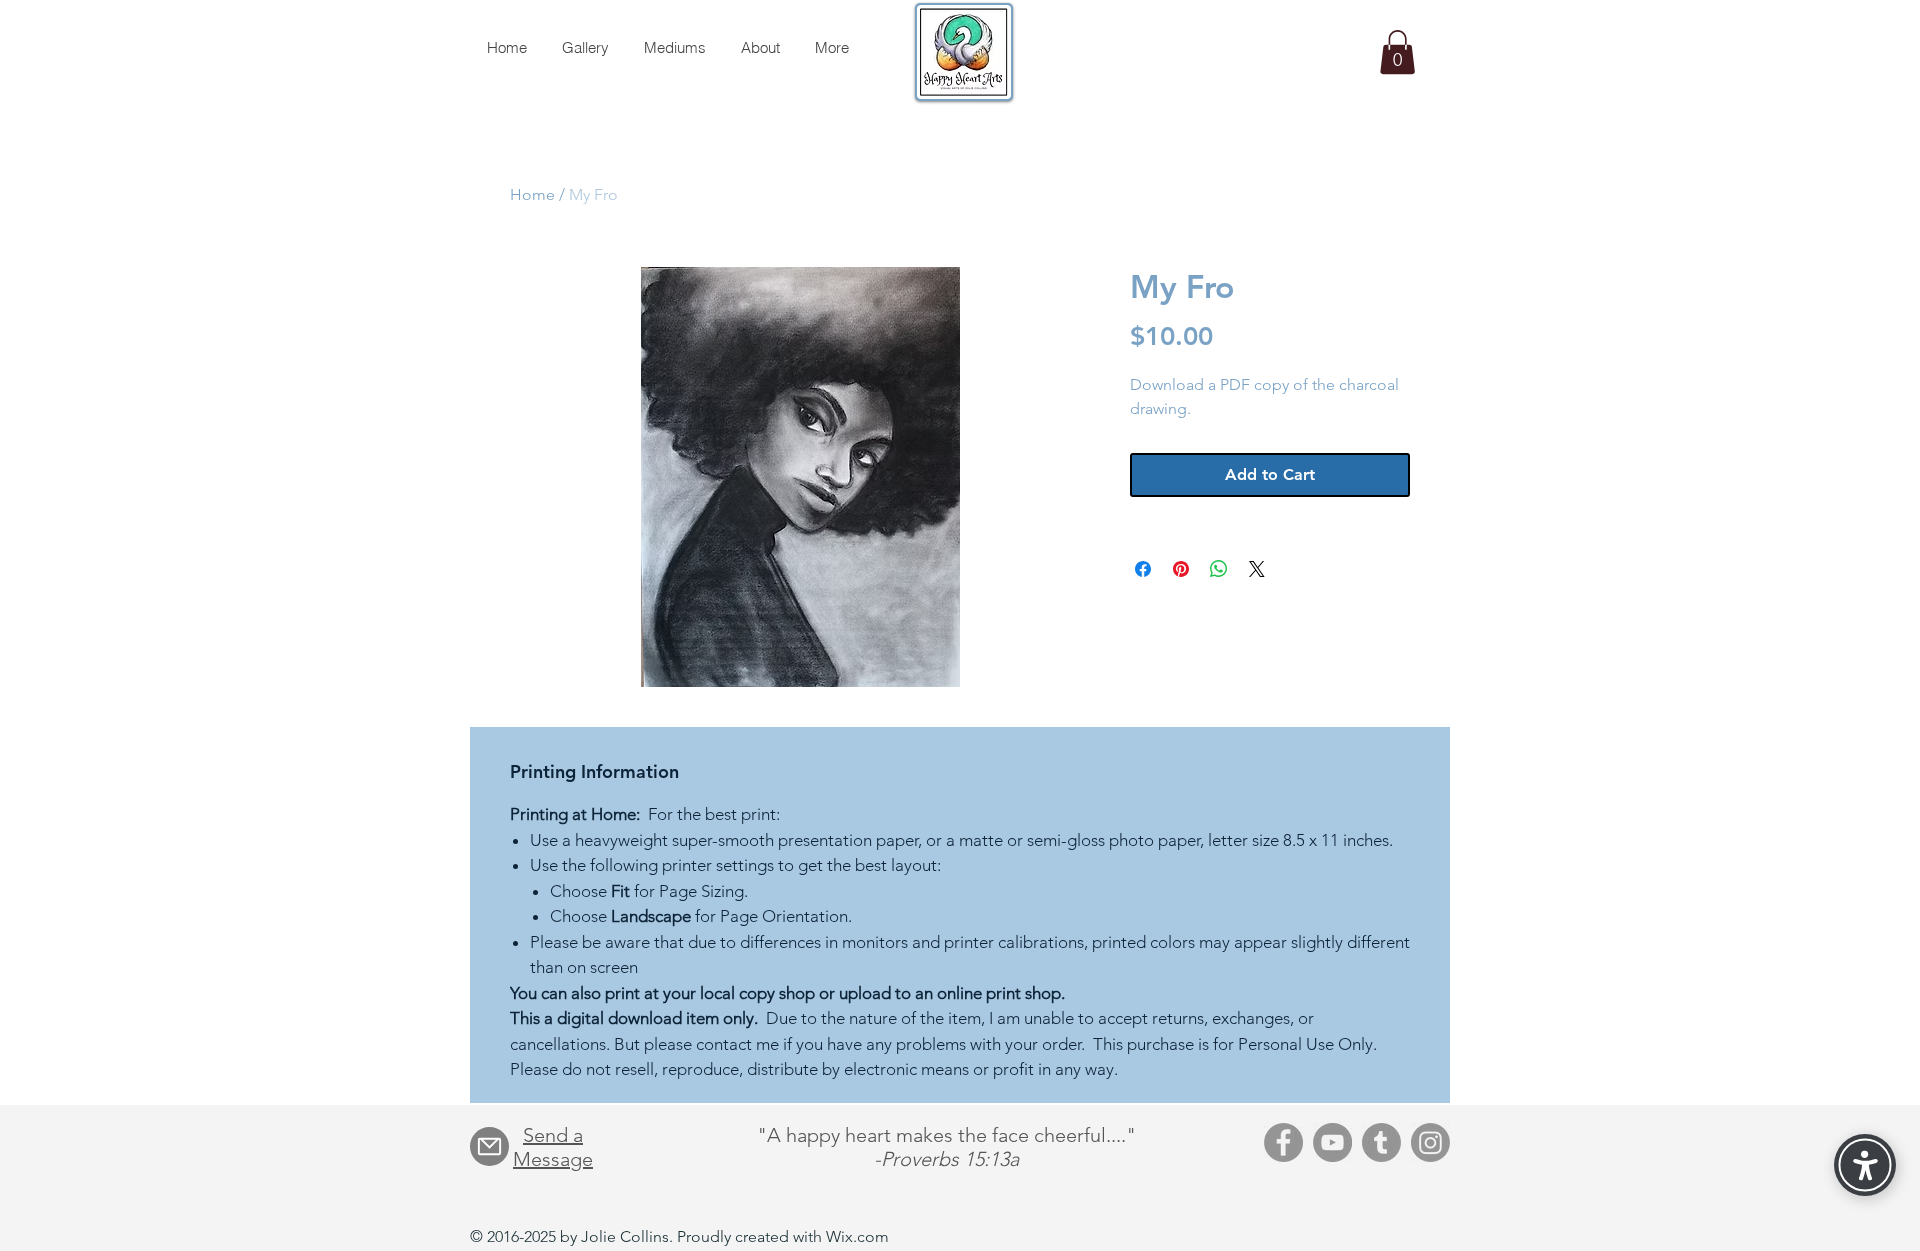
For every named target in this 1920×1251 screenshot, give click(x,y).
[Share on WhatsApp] (1219, 569)
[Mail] (489, 1146)
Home (532, 194)
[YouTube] (1332, 1142)
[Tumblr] (1381, 1142)
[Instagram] (1430, 1142)
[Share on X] (1257, 569)
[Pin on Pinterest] (1181, 569)
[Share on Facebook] (1143, 569)
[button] (1397, 52)
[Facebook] (1283, 1142)
